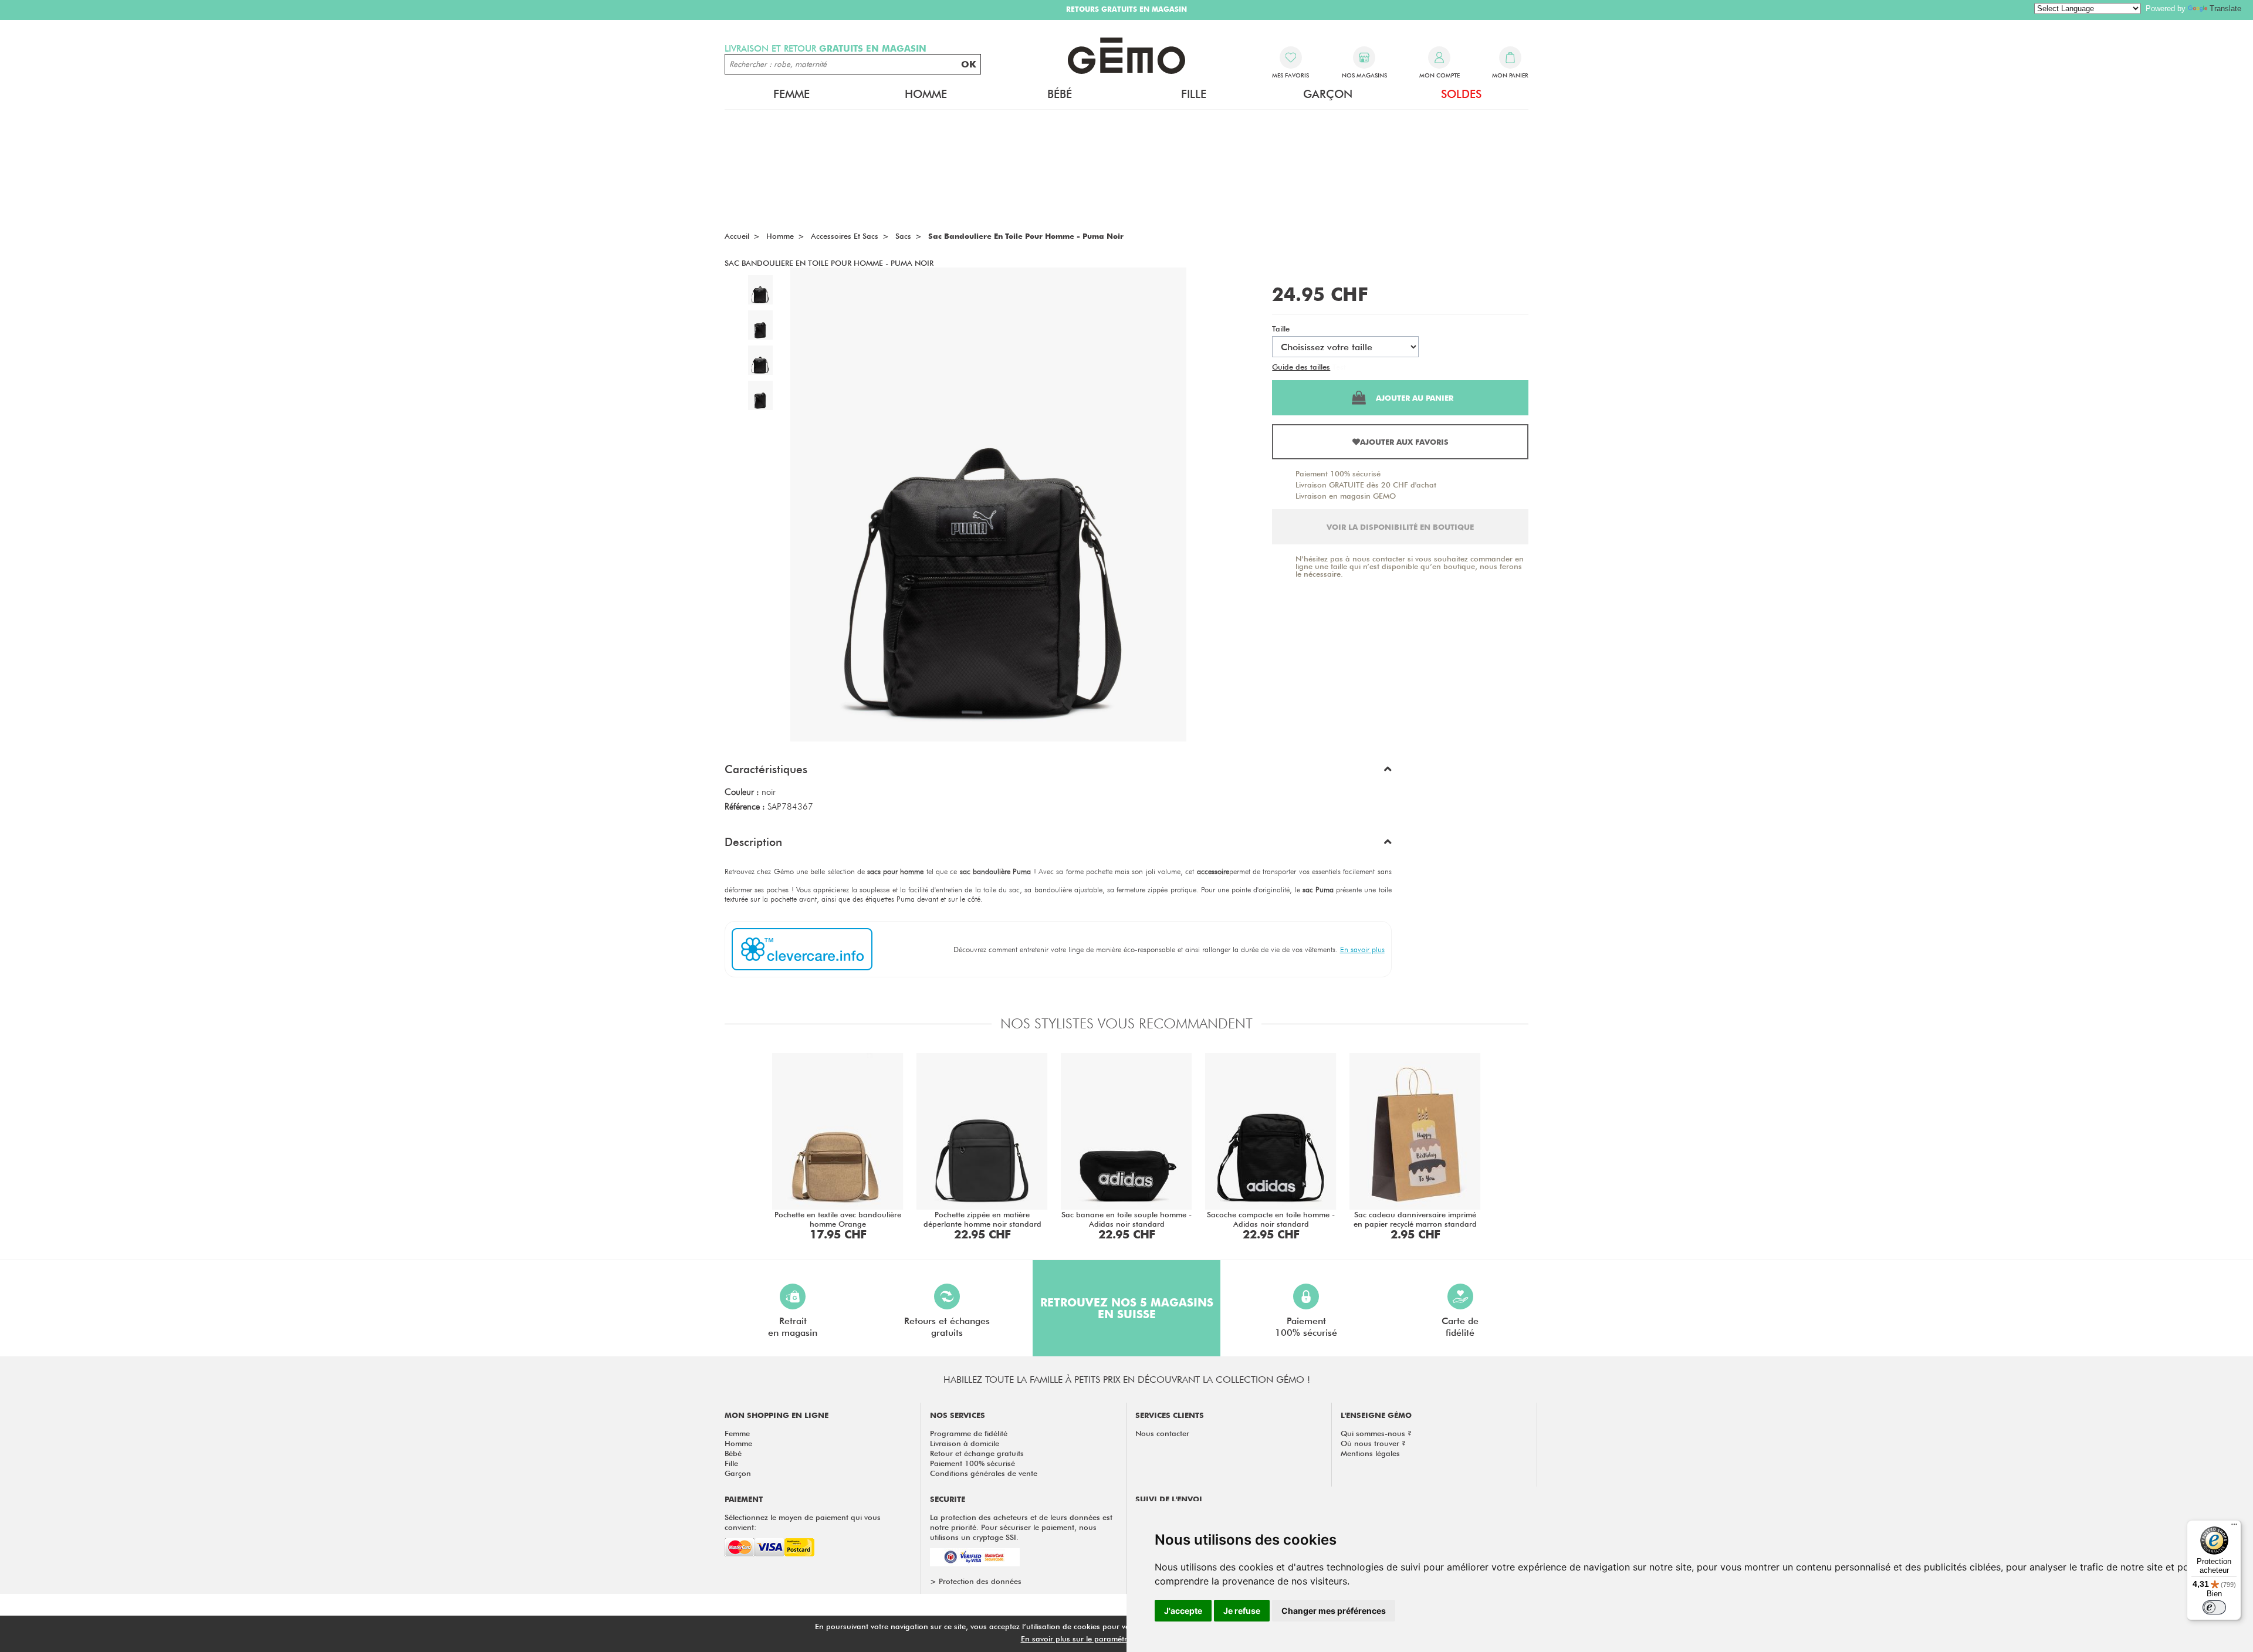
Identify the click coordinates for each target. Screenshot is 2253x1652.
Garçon (738, 1473)
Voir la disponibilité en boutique (1400, 527)
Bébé (733, 1453)
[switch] (2214, 1607)
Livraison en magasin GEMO (1346, 496)
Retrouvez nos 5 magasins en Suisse (1127, 1308)
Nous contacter (1162, 1433)
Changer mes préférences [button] (1334, 1611)
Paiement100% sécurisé (1306, 1327)
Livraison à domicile (965, 1443)
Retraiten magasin (793, 1327)
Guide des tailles (1301, 367)
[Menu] (2234, 1527)
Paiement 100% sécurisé (1338, 473)
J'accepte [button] (1183, 1611)
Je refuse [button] (1242, 1611)
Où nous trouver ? (1373, 1443)
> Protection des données (976, 1581)
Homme (738, 1443)
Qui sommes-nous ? (1376, 1433)
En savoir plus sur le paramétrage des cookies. (1104, 1639)
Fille (731, 1463)
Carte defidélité (1460, 1327)
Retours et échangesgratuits (947, 1327)
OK (969, 64)
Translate (2225, 9)
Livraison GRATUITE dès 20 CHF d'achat (1366, 485)
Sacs (903, 236)
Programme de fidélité (969, 1433)
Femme (737, 1433)
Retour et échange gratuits (977, 1453)
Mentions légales (1370, 1453)
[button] (1058, 772)
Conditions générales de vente (984, 1473)
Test (1339, 367)
